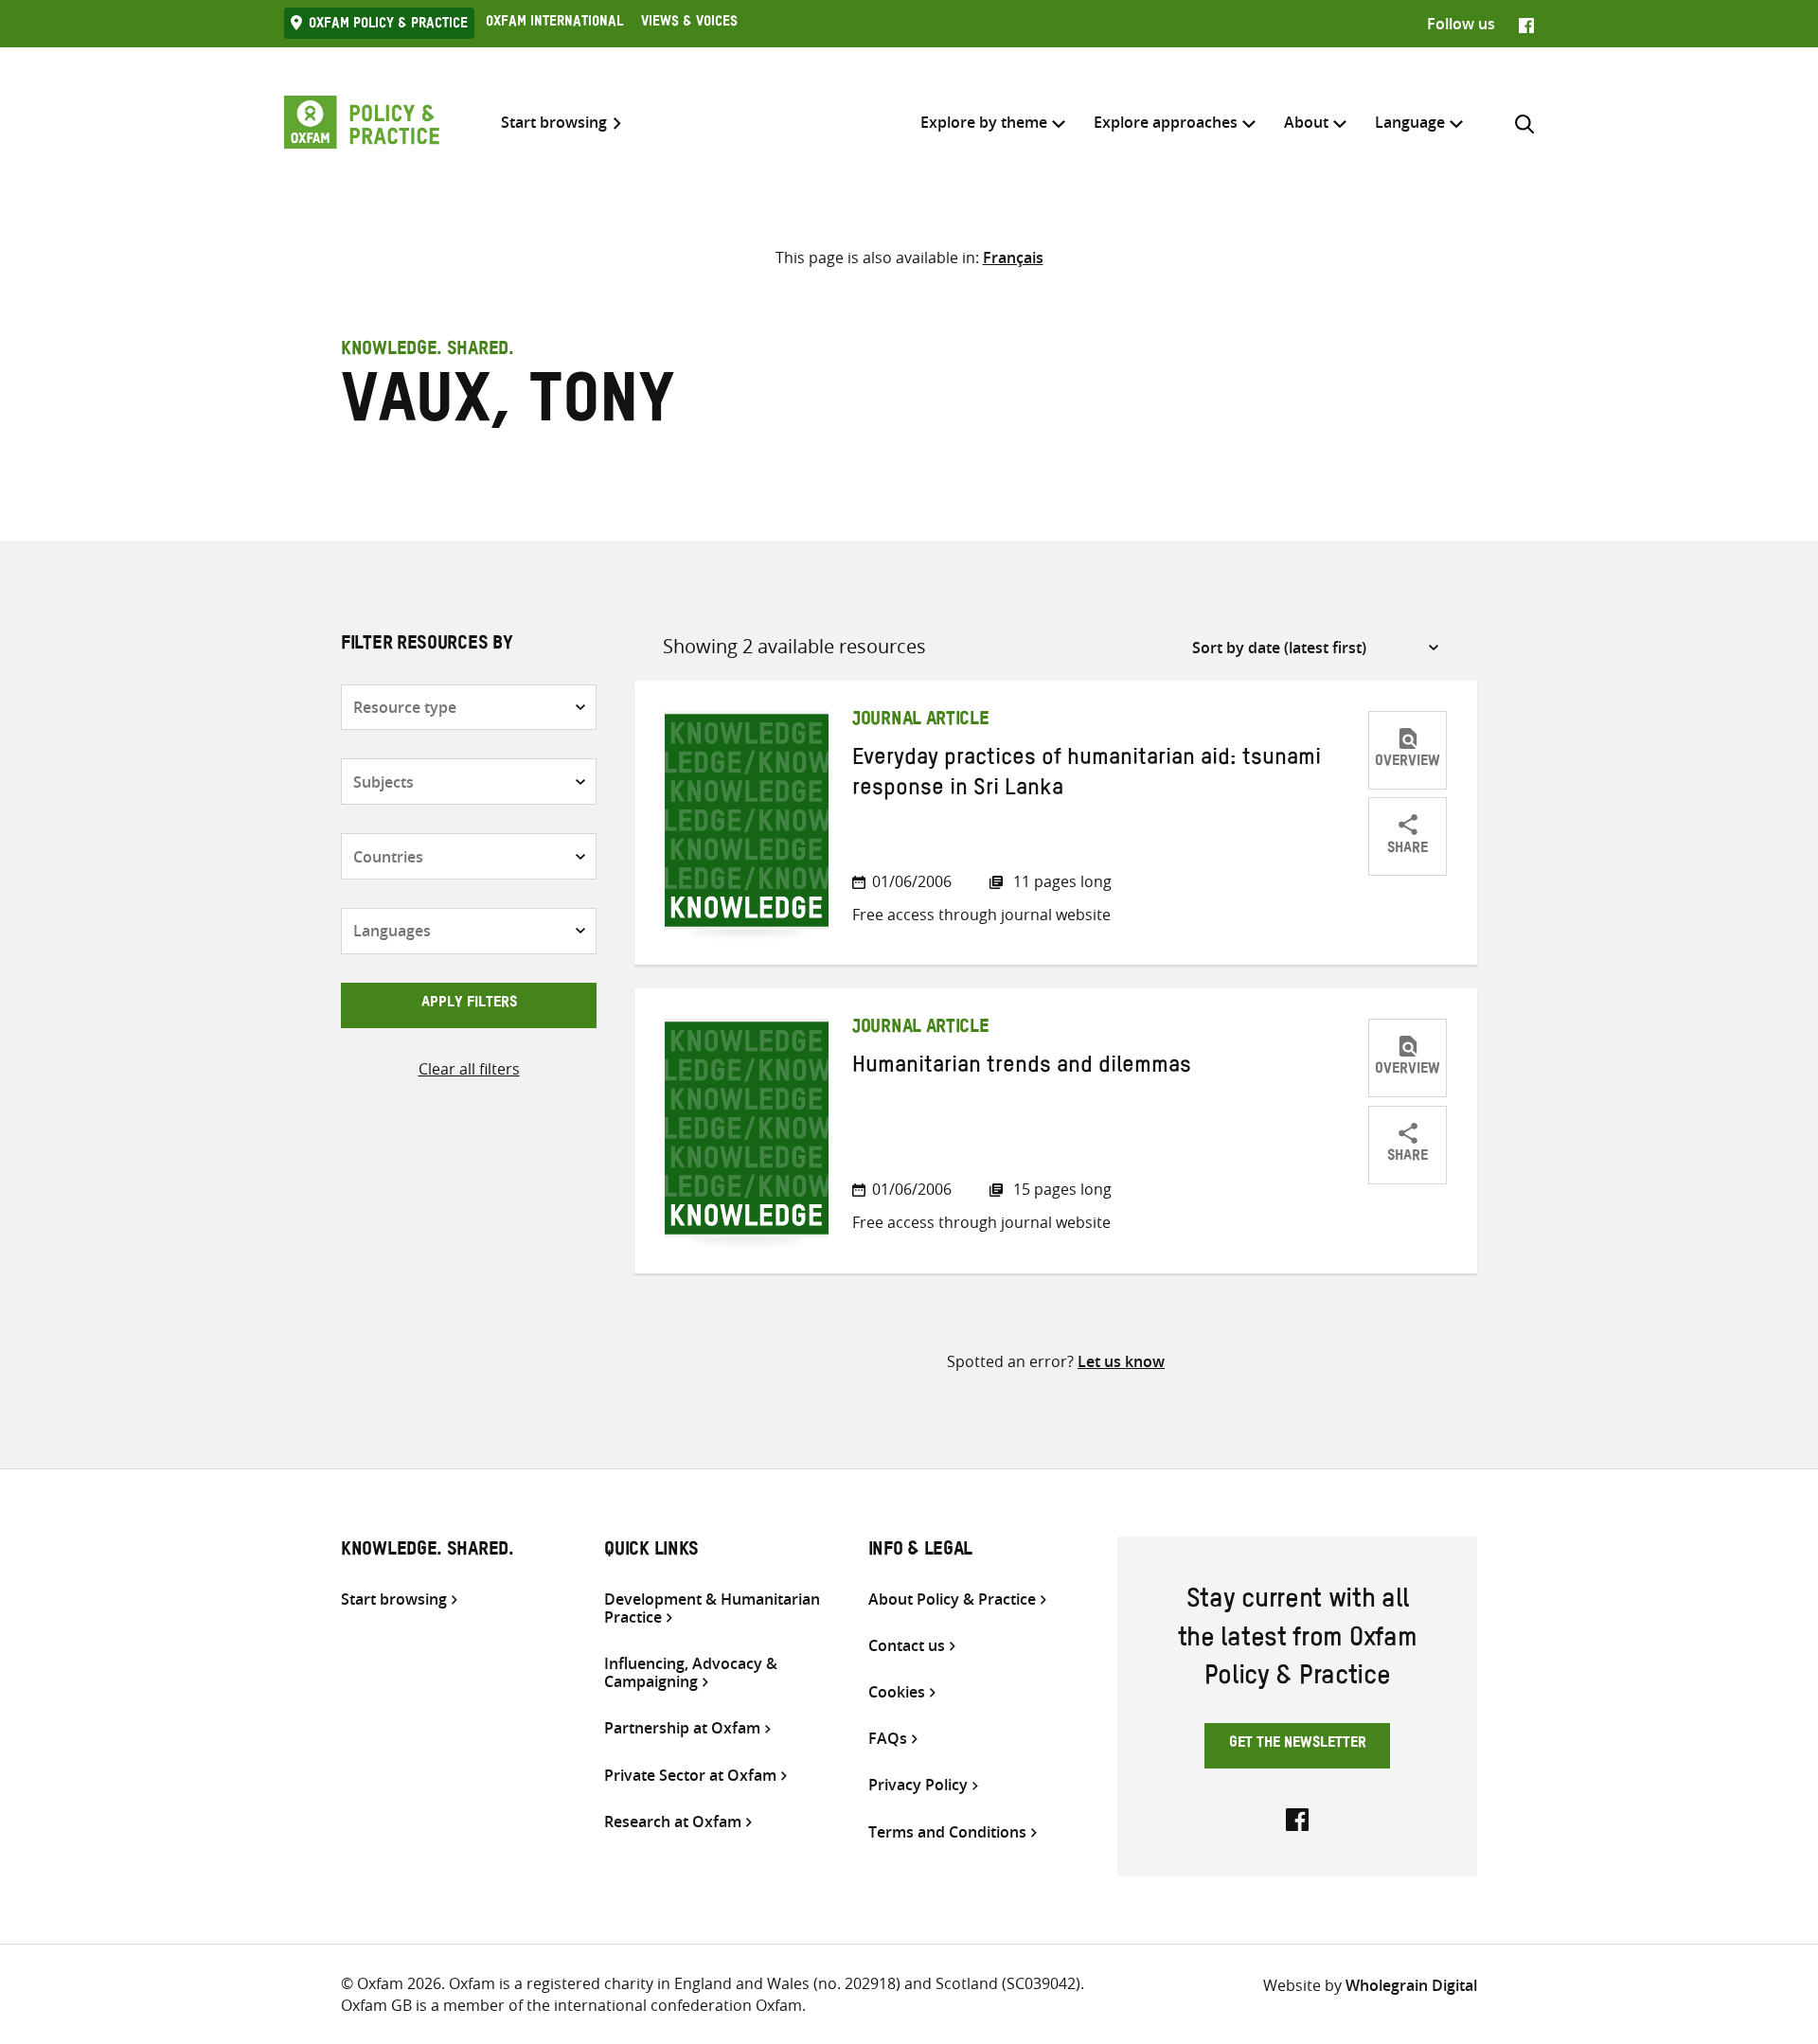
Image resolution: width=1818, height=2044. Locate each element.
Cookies (897, 1692)
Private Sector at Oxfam (690, 1776)
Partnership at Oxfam (682, 1728)
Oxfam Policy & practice (388, 26)
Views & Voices (689, 24)
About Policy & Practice (952, 1600)
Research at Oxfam (673, 1822)
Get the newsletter (1298, 1745)
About (1306, 122)
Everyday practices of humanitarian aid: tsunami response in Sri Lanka (1087, 776)
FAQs (888, 1739)
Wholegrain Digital (1411, 1985)
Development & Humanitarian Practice (712, 1609)
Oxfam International (554, 24)
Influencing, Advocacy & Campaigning (691, 1673)
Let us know (1121, 1361)
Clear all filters (469, 1069)
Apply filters (469, 1004)
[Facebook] (1526, 24)
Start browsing (554, 123)
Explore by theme (984, 122)
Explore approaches (1166, 122)
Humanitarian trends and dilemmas (1022, 1069)
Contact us (907, 1646)
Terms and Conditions (947, 1832)
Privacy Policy (918, 1785)
